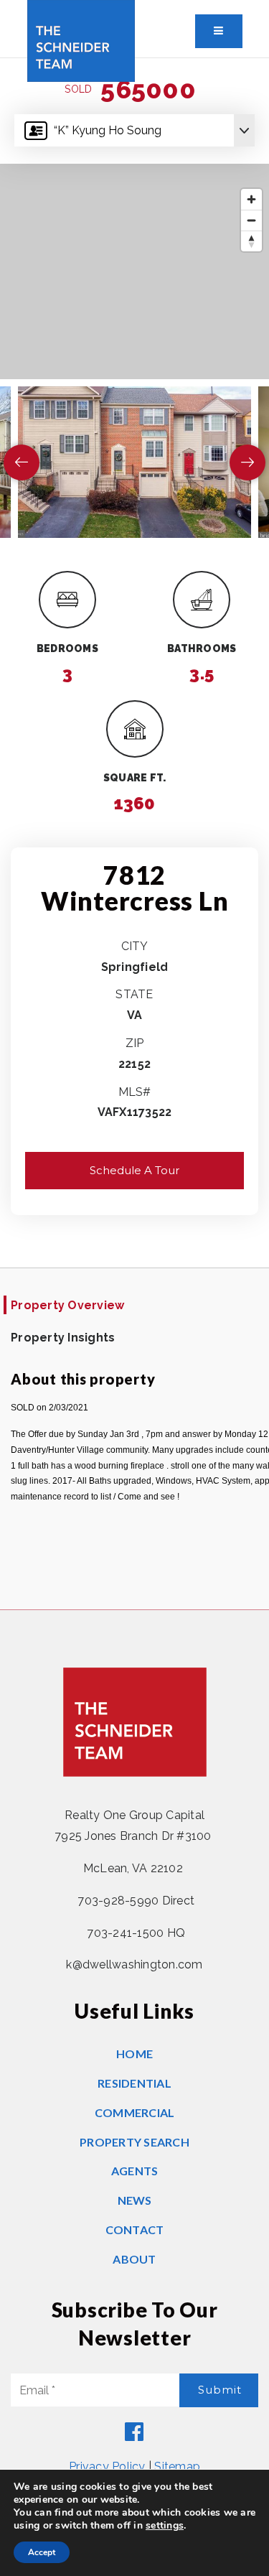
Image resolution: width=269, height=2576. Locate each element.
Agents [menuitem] (135, 2171)
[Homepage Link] (81, 40)
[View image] (134, 462)
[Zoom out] (251, 220)
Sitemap (177, 2466)
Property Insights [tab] (63, 1338)
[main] (134, 834)
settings (165, 2526)
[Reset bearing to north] (251, 241)
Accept (42, 2552)
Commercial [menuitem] (135, 2112)
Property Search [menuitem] (134, 2142)
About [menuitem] (134, 2259)
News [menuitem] (135, 2200)
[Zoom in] (251, 199)
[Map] (134, 271)
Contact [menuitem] (135, 2229)
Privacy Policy (107, 2466)
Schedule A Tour (134, 1170)
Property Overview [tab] (67, 1305)
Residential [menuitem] (134, 2083)
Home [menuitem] (134, 2054)
